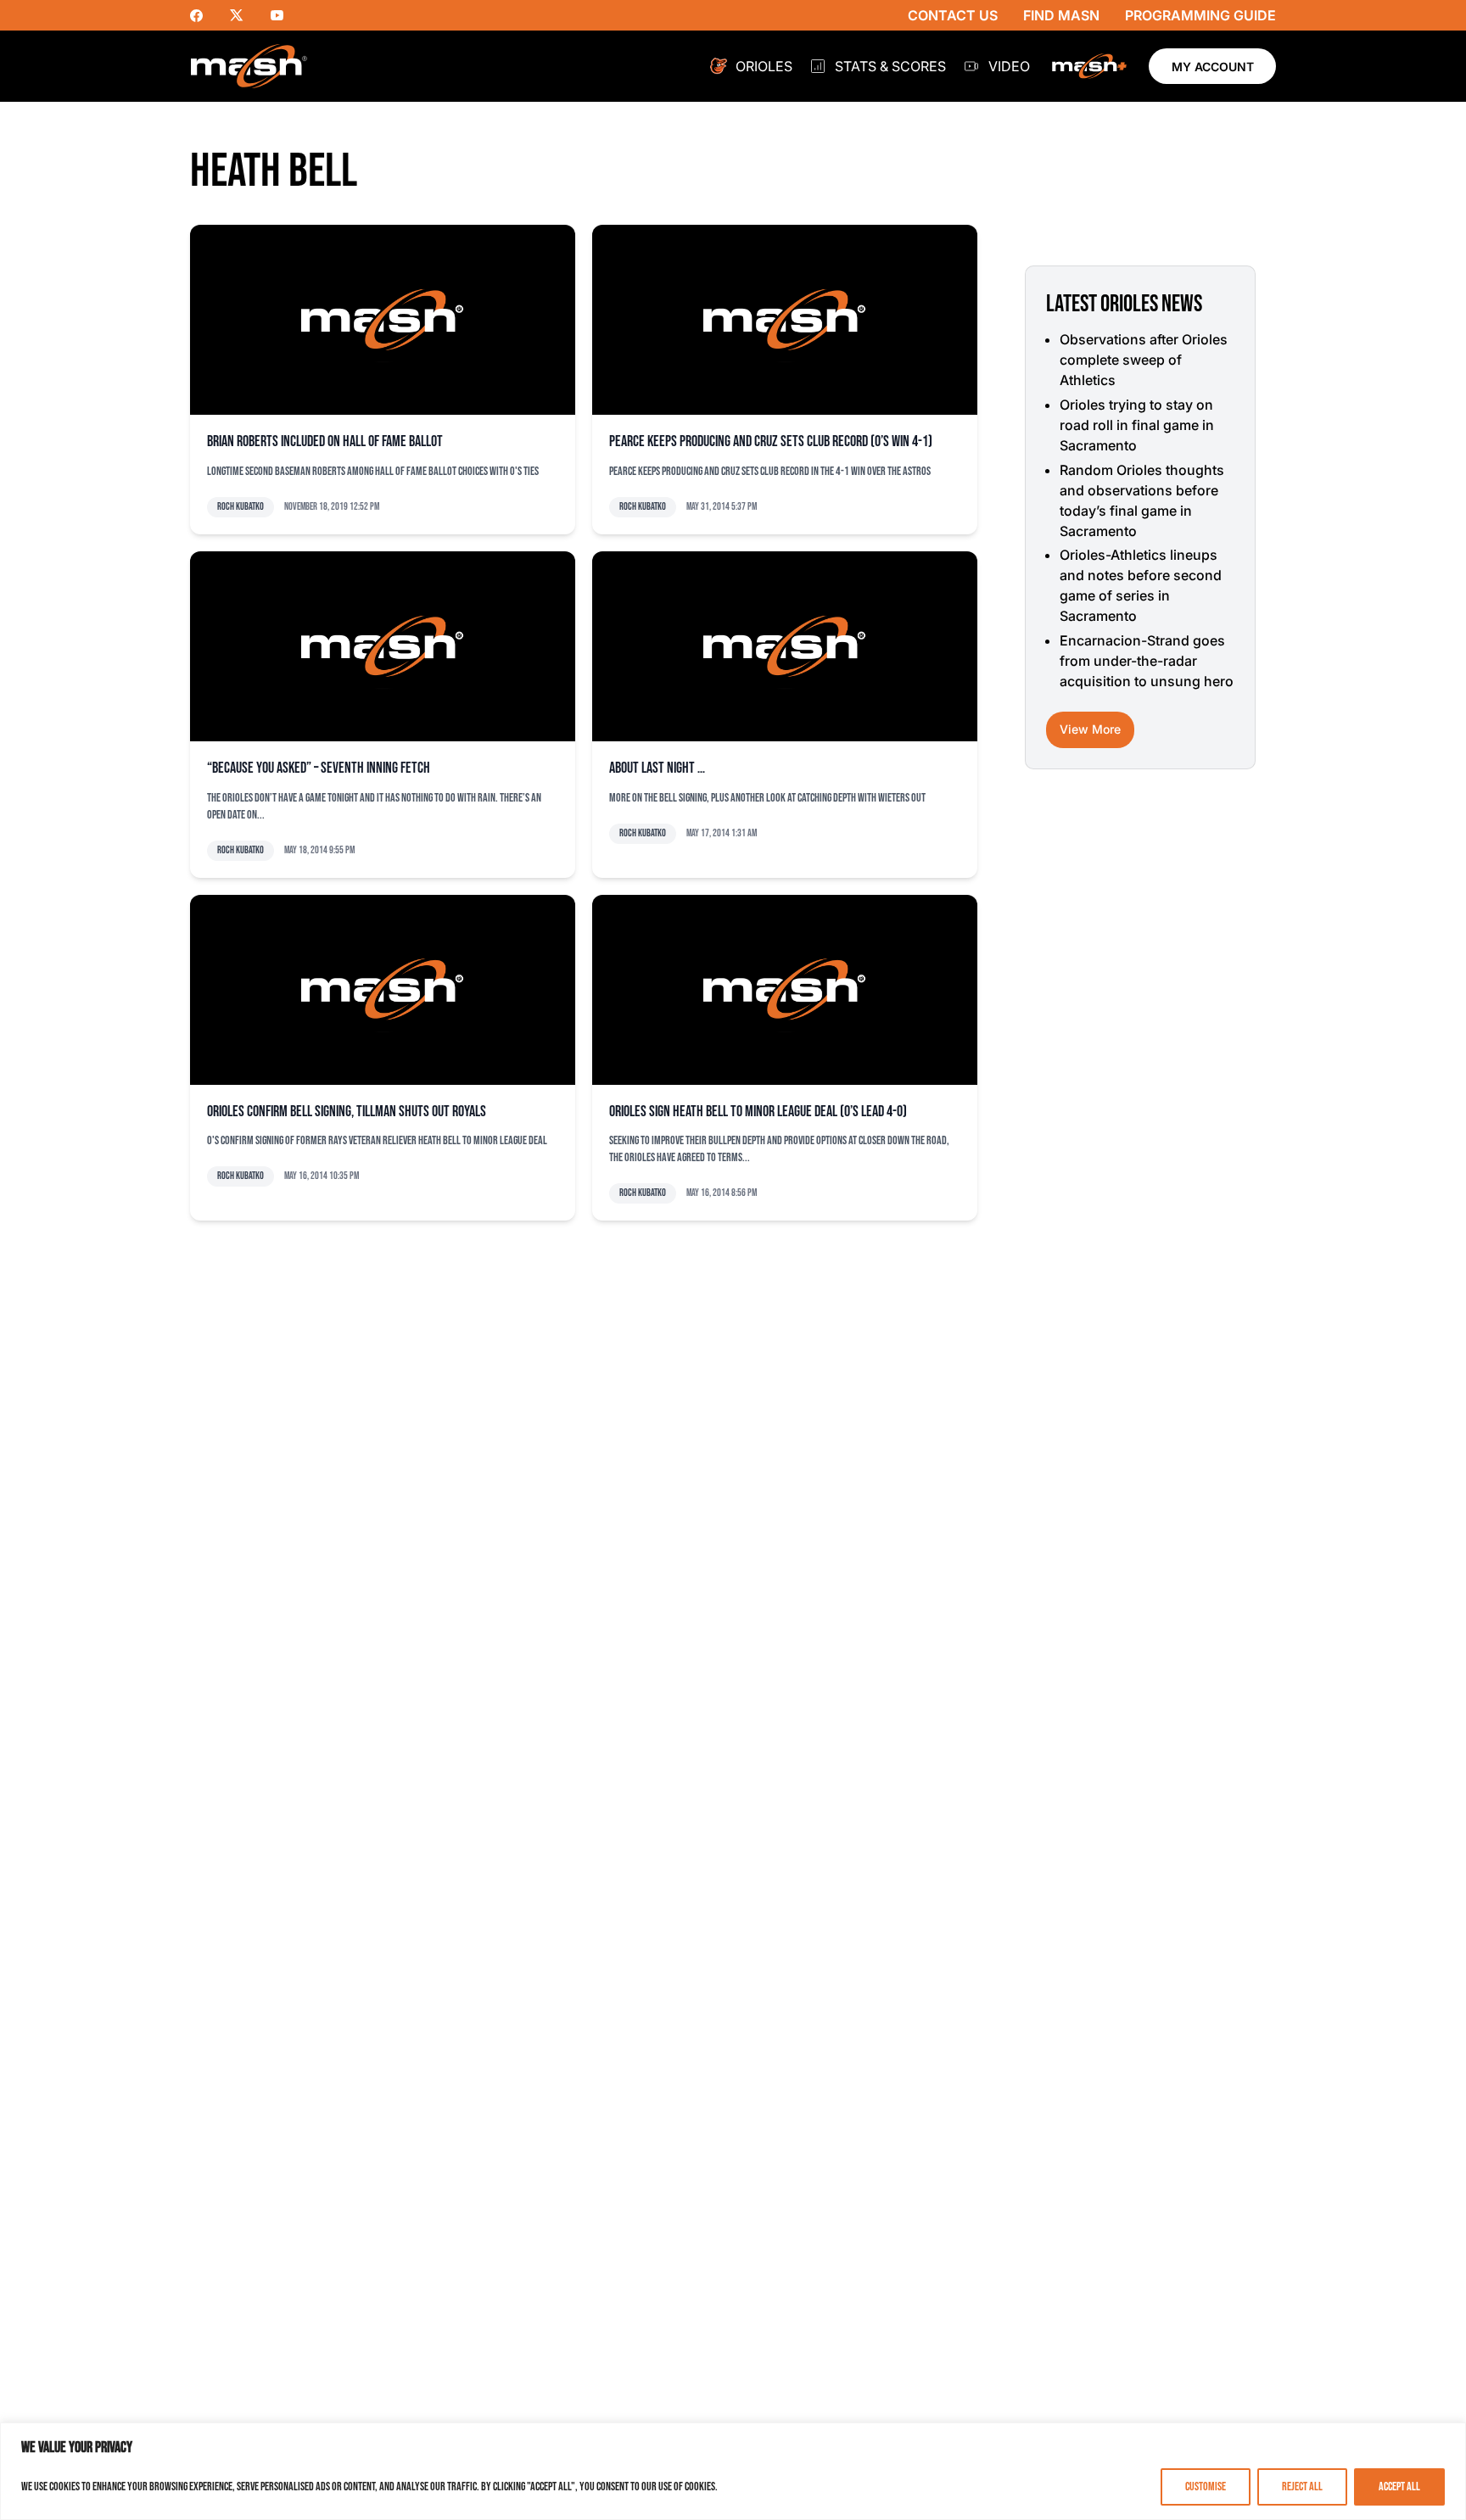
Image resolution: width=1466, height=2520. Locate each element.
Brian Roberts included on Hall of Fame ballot (325, 441)
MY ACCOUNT (1213, 67)
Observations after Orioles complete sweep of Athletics (1144, 360)
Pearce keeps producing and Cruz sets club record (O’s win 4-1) (771, 441)
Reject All (1302, 2486)
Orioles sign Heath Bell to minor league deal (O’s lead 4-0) (758, 1112)
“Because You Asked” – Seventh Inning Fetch (319, 768)
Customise (1206, 2486)
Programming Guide (1200, 15)
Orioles (764, 66)
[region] (733, 2471)
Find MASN (1061, 15)
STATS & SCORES (890, 66)
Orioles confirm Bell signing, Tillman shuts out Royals (347, 1112)
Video (1009, 66)
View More (1090, 729)
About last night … (657, 768)
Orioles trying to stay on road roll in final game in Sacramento (1137, 425)
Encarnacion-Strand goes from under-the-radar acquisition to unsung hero (1147, 661)
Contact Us (953, 15)
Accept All (1399, 2486)
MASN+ (1089, 66)
